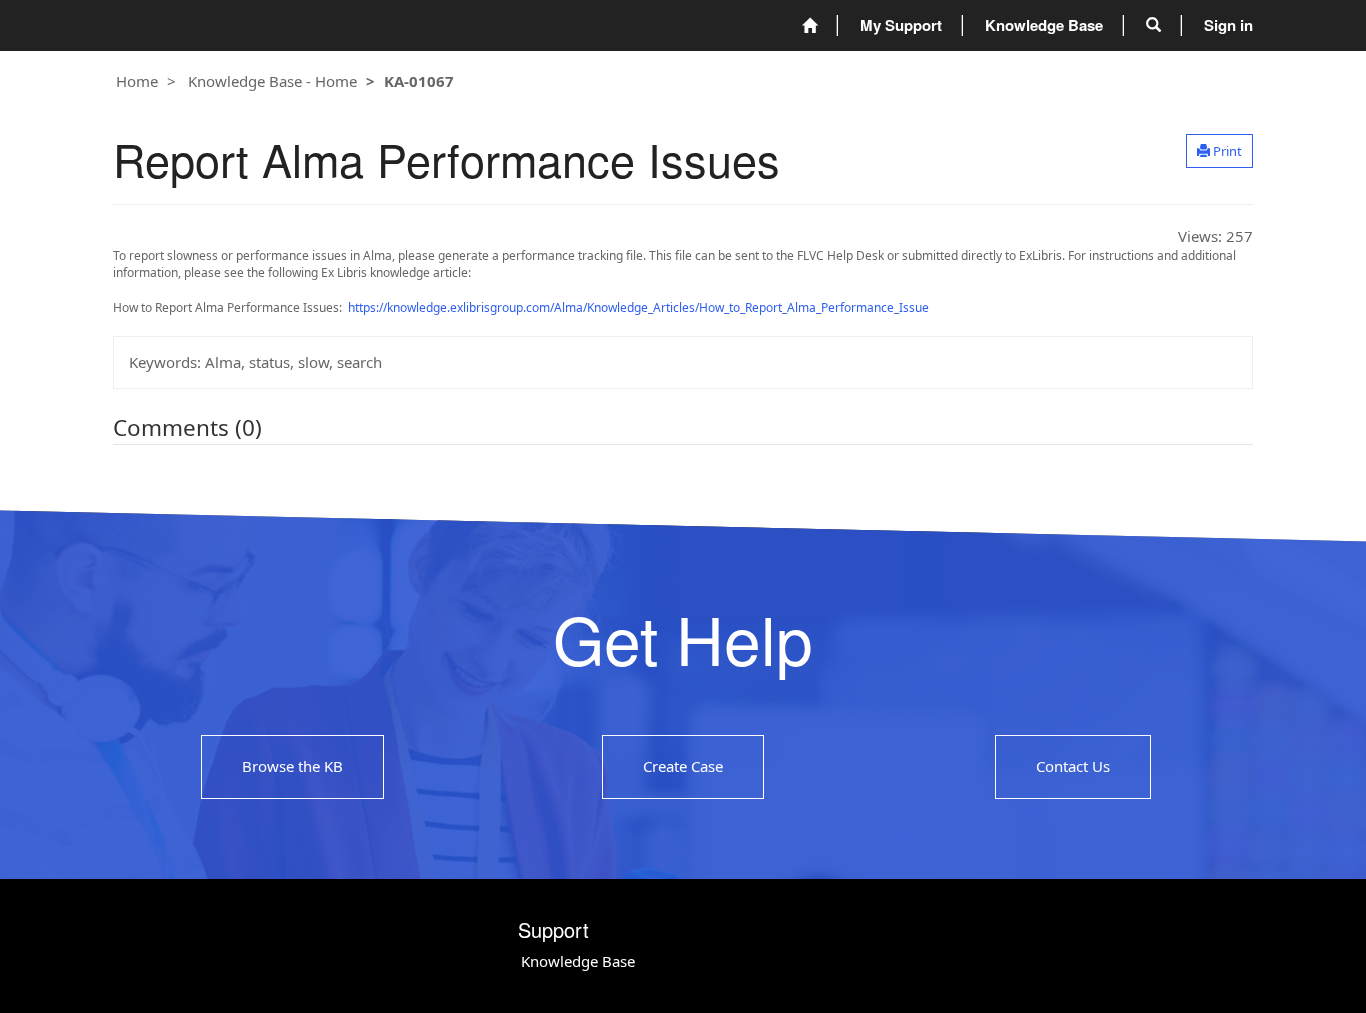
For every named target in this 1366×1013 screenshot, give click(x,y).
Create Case (683, 767)
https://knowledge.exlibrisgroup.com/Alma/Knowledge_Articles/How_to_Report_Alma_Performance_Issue (638, 307)
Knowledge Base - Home (272, 81)
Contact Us (1073, 767)
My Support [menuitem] (901, 25)
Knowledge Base (578, 961)
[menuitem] (809, 25)
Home (137, 81)
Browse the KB (292, 767)
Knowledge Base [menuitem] (1044, 25)
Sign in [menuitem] (1228, 25)
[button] (1153, 25)
